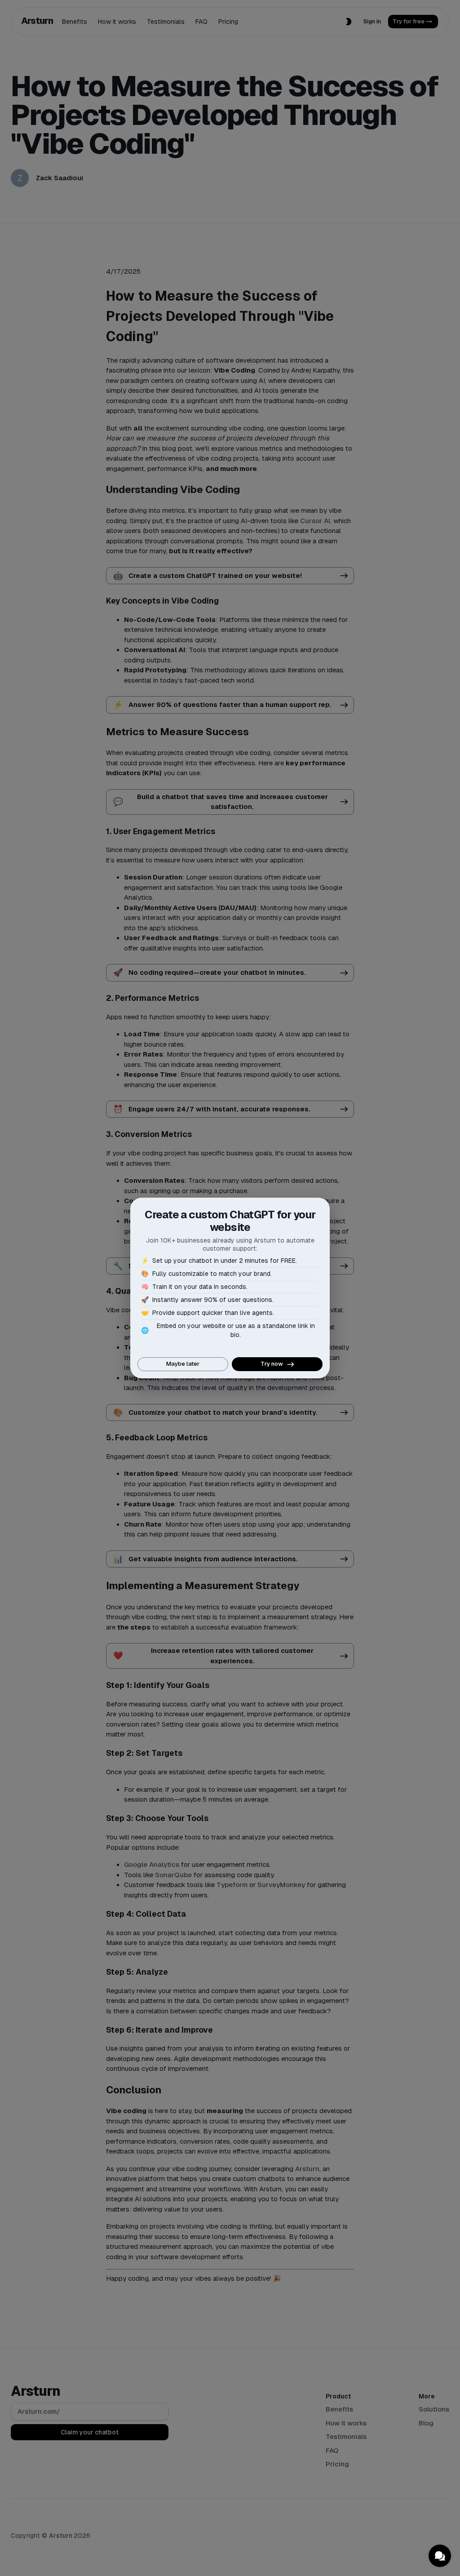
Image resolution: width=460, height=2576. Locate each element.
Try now (272, 1364)
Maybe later (183, 1364)
